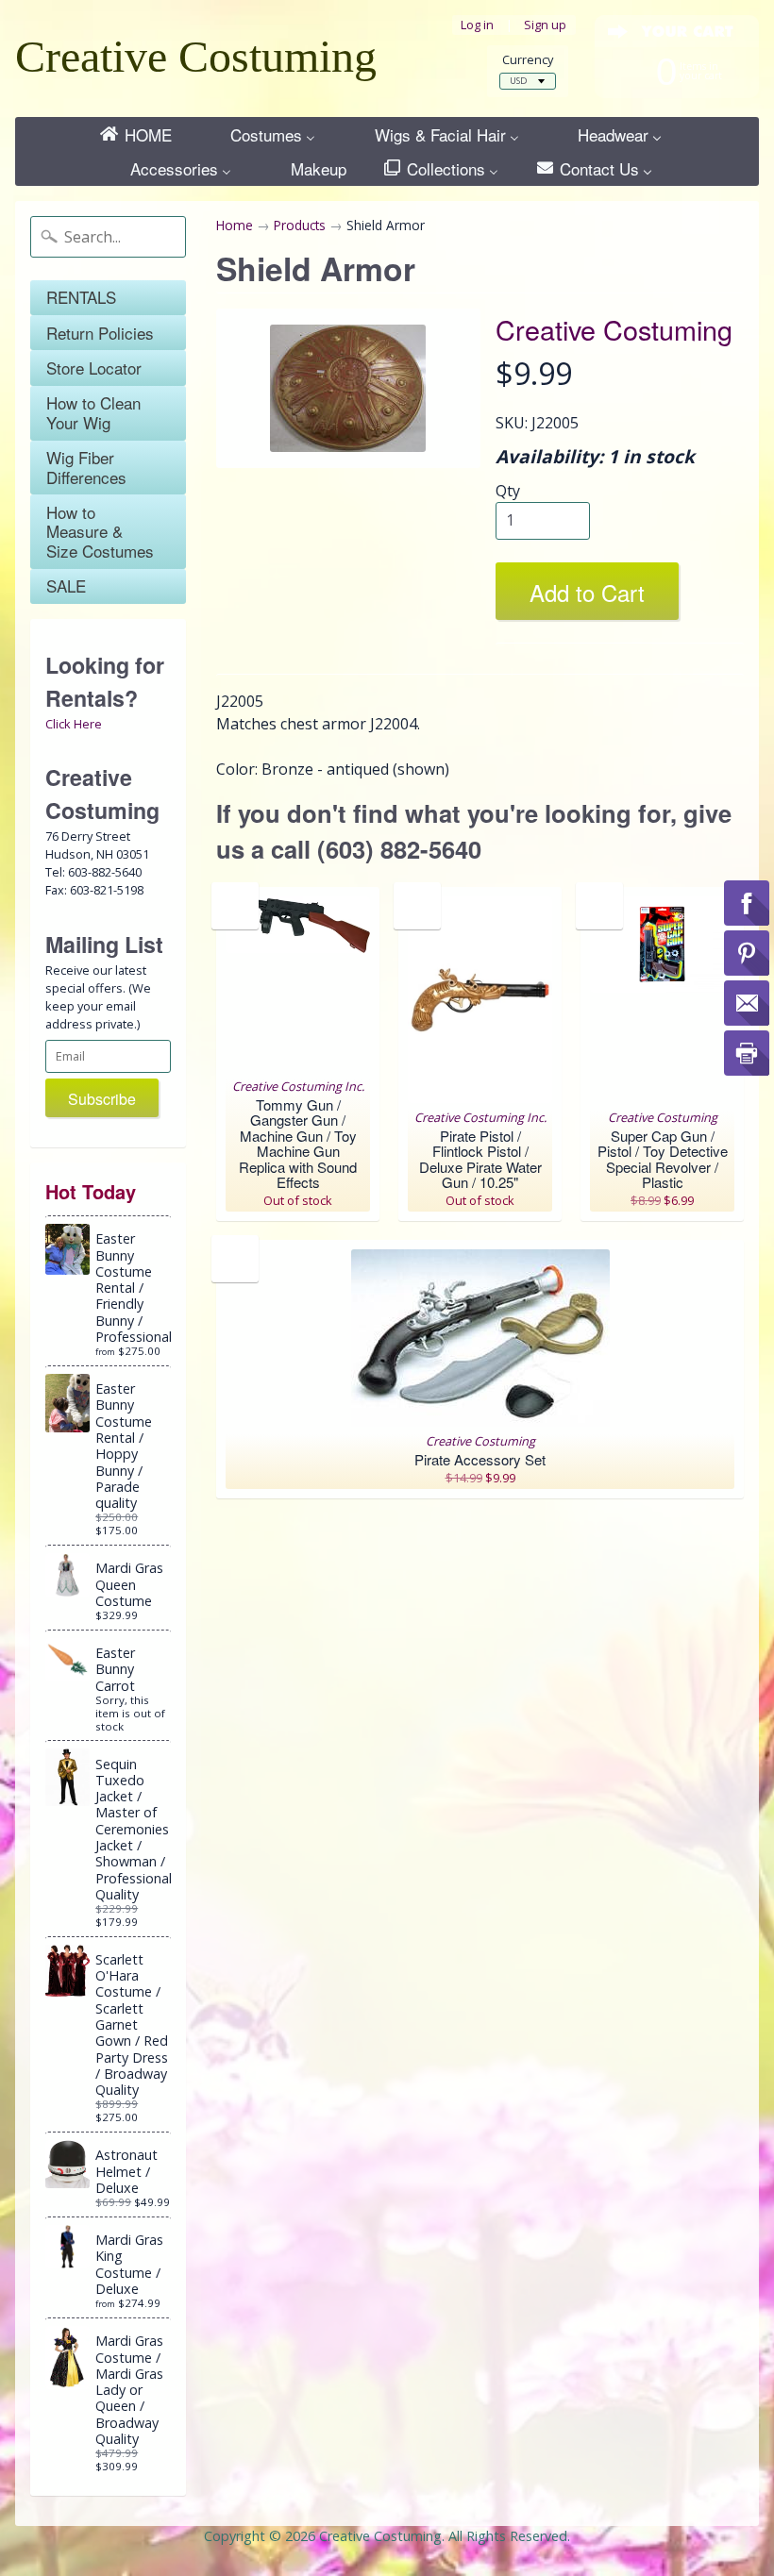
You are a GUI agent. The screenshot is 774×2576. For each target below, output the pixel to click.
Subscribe (102, 1099)
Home (235, 225)
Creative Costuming (196, 56)
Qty (508, 491)
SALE (66, 585)
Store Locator (94, 368)
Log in (477, 25)
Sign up (545, 25)
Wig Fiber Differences (86, 467)
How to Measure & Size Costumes (100, 531)
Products (300, 225)
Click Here (74, 724)
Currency (528, 60)
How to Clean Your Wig (93, 412)
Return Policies (100, 333)
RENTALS (81, 297)
